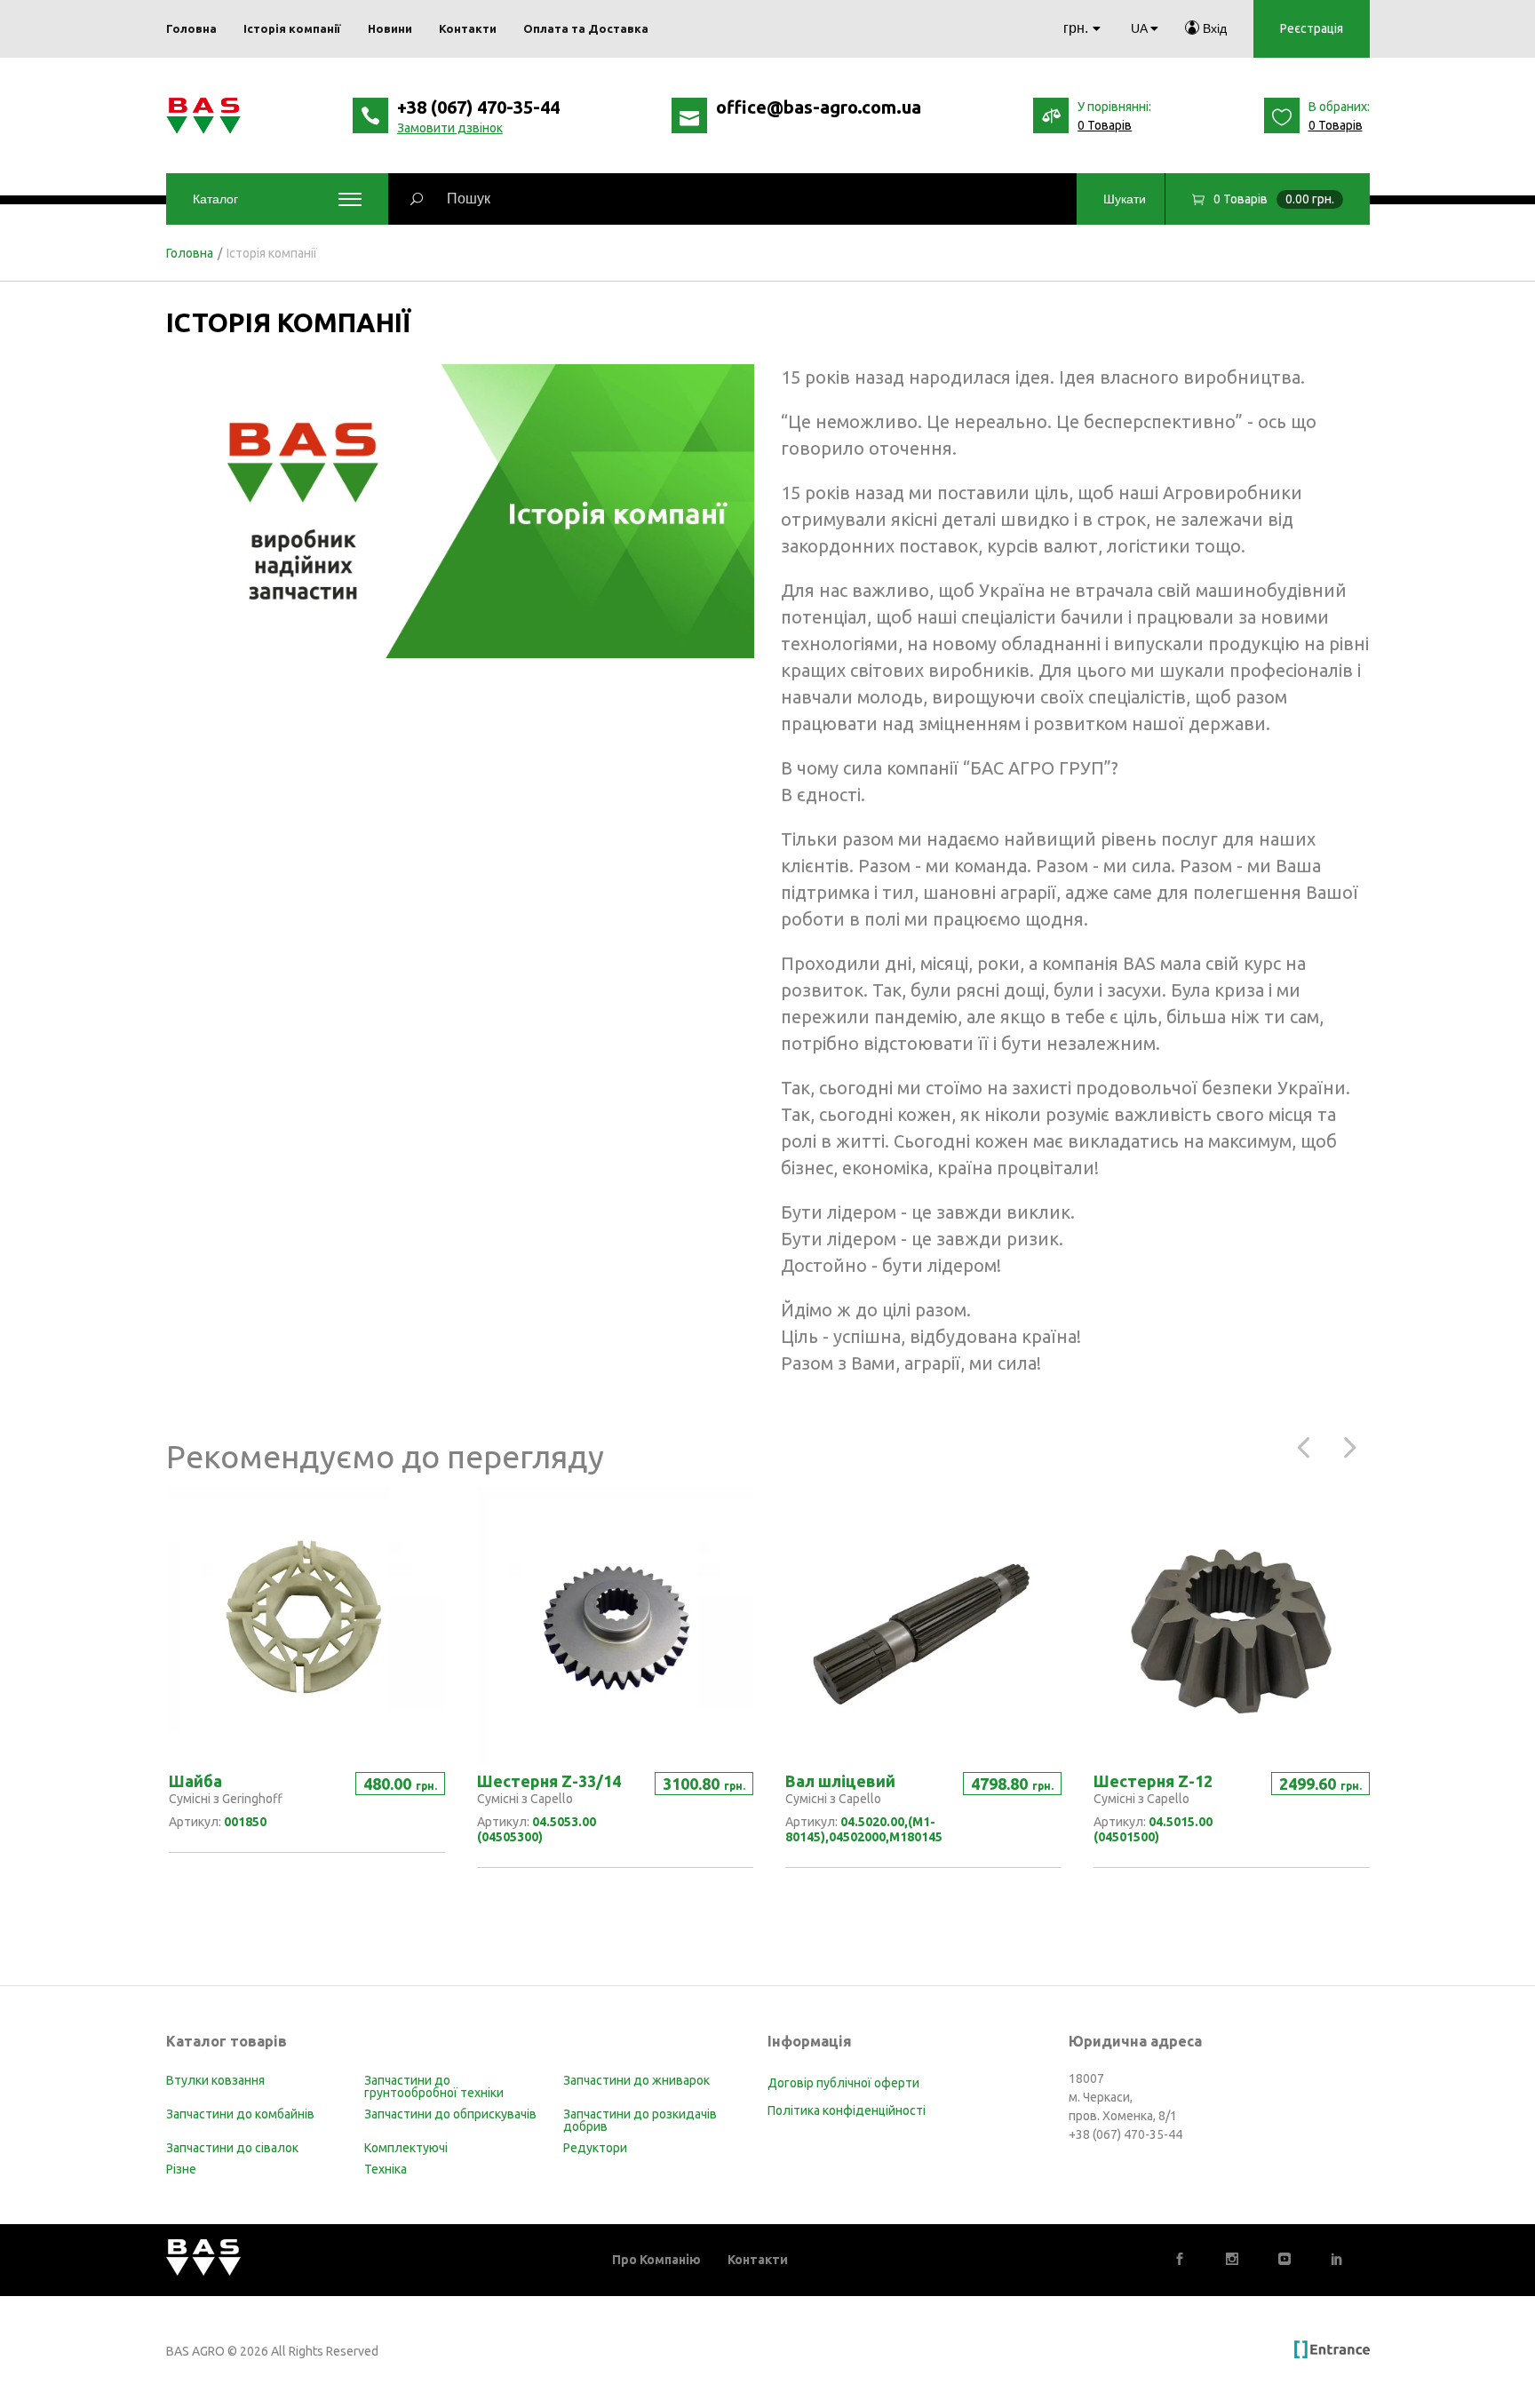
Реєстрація (1312, 28)
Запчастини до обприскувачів (450, 2114)
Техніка (386, 2169)
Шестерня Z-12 (1153, 1781)
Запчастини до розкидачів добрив (640, 2120)
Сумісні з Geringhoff (226, 1799)
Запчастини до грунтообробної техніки (434, 2086)
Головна (190, 253)
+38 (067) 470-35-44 (478, 107)
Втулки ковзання (215, 2080)
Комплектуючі (406, 2148)
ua (1139, 28)
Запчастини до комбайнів (240, 2114)
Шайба (195, 1781)
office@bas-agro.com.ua (819, 107)
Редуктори (595, 2148)
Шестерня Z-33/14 (549, 1781)
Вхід (1213, 28)
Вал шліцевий (840, 1781)
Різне (181, 2169)
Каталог (215, 199)
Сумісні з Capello (525, 1799)
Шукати (1125, 199)
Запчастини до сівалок (232, 2148)
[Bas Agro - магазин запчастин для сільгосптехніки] (203, 116)
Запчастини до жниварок (636, 2080)
